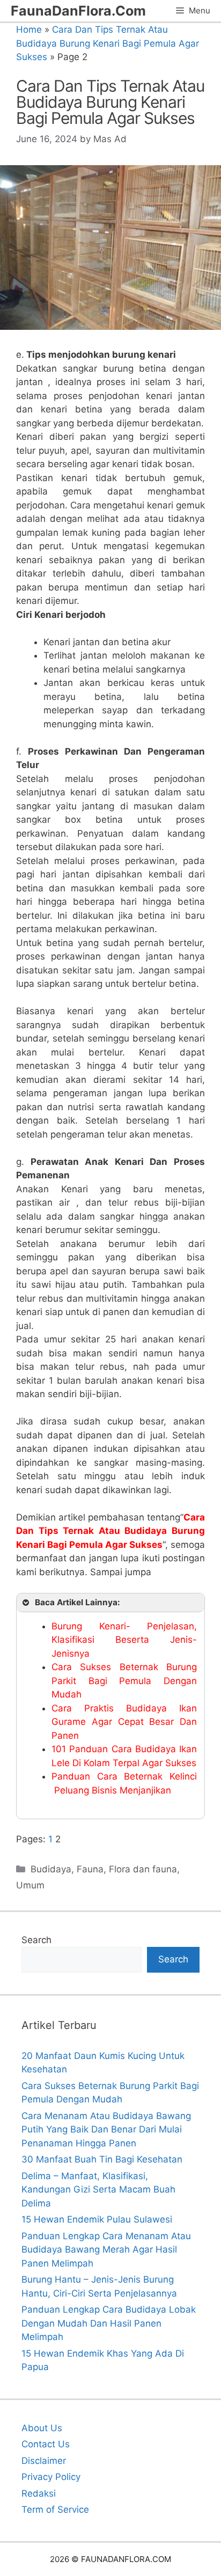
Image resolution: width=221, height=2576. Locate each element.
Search (36, 1940)
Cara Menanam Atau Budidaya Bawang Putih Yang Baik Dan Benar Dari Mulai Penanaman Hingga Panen (106, 2130)
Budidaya (51, 1869)
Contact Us (46, 2444)
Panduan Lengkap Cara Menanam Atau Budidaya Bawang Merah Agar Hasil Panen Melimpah (106, 2250)
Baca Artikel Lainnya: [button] (78, 1602)
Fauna (90, 1869)
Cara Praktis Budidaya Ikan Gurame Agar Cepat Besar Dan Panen (124, 1722)
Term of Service (55, 2509)
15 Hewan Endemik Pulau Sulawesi (97, 2219)
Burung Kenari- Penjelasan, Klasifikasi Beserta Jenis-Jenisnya (124, 1640)
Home (29, 29)
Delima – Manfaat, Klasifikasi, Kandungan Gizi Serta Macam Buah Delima (98, 2190)
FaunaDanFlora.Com (78, 11)
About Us (42, 2428)
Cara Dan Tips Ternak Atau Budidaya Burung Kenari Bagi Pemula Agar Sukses (108, 43)
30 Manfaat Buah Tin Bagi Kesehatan (102, 2159)
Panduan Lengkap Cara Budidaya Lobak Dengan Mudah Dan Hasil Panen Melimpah (109, 2323)
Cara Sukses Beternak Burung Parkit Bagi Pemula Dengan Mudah (124, 1681)
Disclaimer (44, 2461)
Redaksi (39, 2493)
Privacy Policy (51, 2477)
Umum (30, 1885)
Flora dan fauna (143, 1869)
